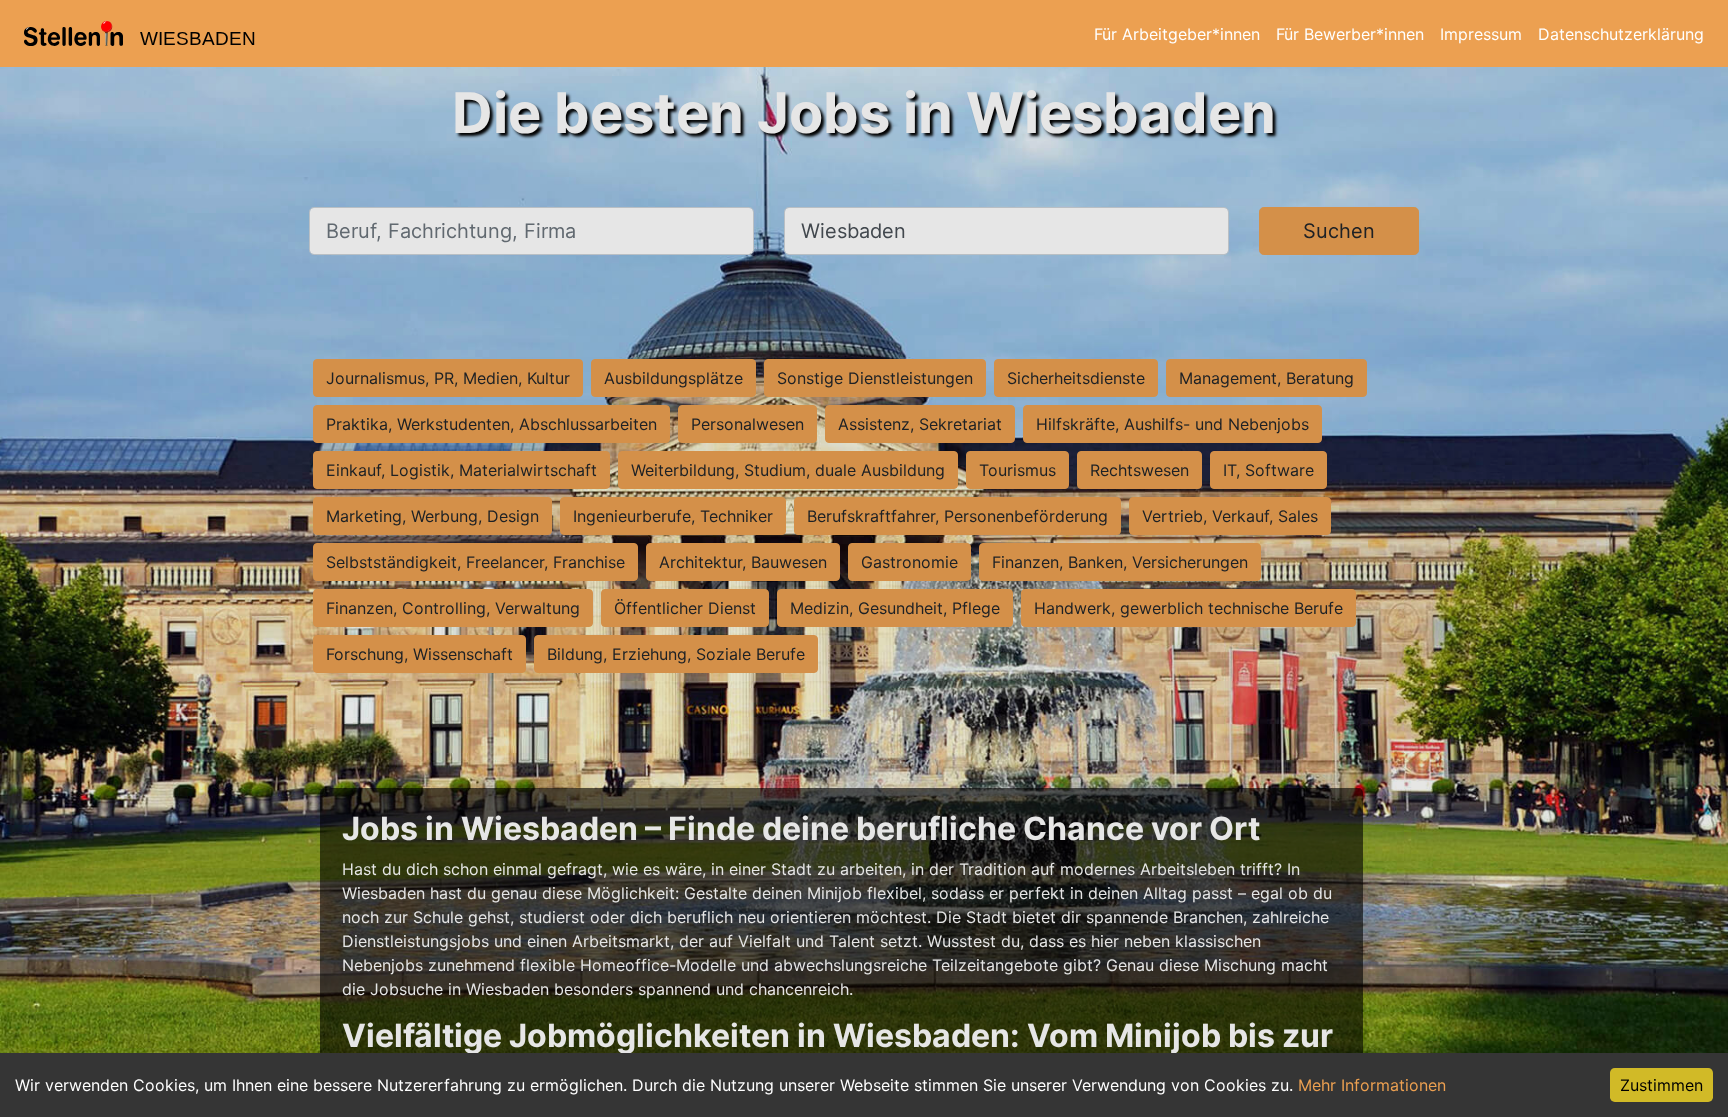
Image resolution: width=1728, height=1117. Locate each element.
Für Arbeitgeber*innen (1177, 34)
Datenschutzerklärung (1621, 34)
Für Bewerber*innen (1350, 34)
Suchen (1339, 231)
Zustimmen (1661, 1085)
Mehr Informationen (1372, 1085)
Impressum (1481, 34)
